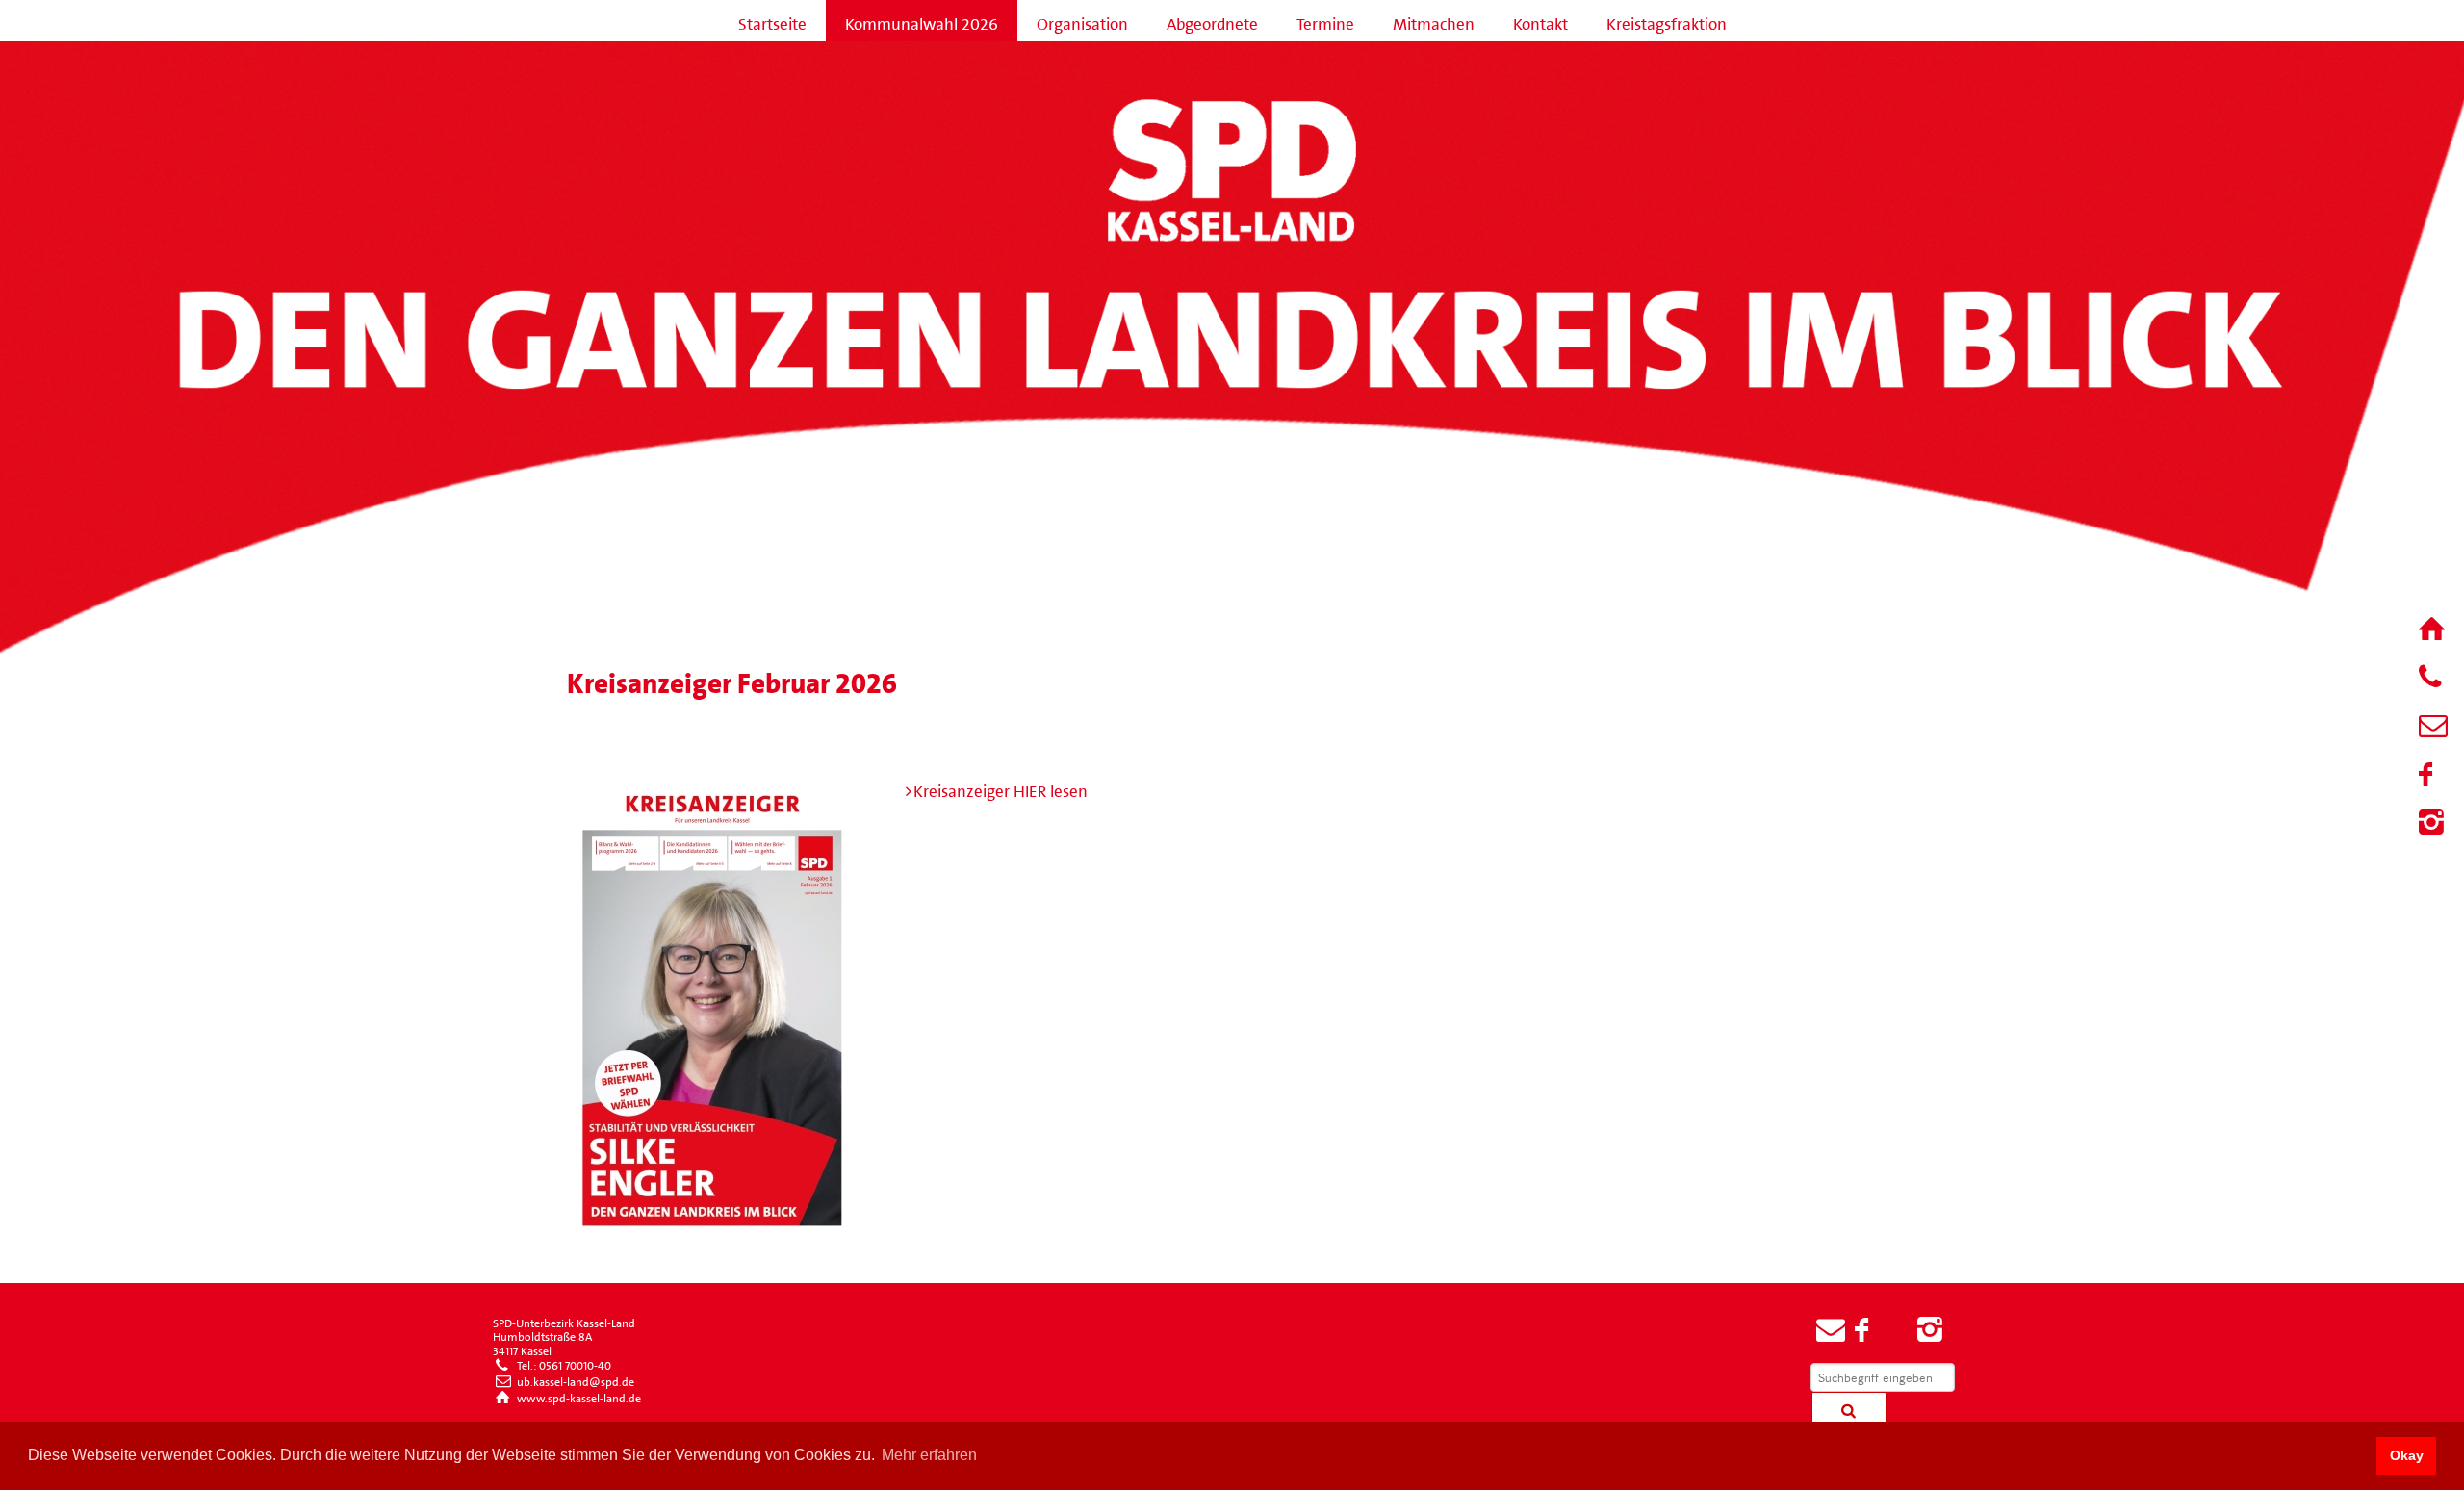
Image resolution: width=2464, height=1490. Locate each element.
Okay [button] (2407, 1455)
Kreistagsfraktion (1667, 20)
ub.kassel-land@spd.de (574, 1379)
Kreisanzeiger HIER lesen (1001, 787)
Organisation (1082, 20)
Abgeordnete (1212, 20)
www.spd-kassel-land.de (577, 1396)
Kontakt (1540, 20)
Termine (1325, 20)
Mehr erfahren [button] (929, 1455)
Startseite (772, 20)
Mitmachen (1434, 20)
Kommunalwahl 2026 (922, 20)
